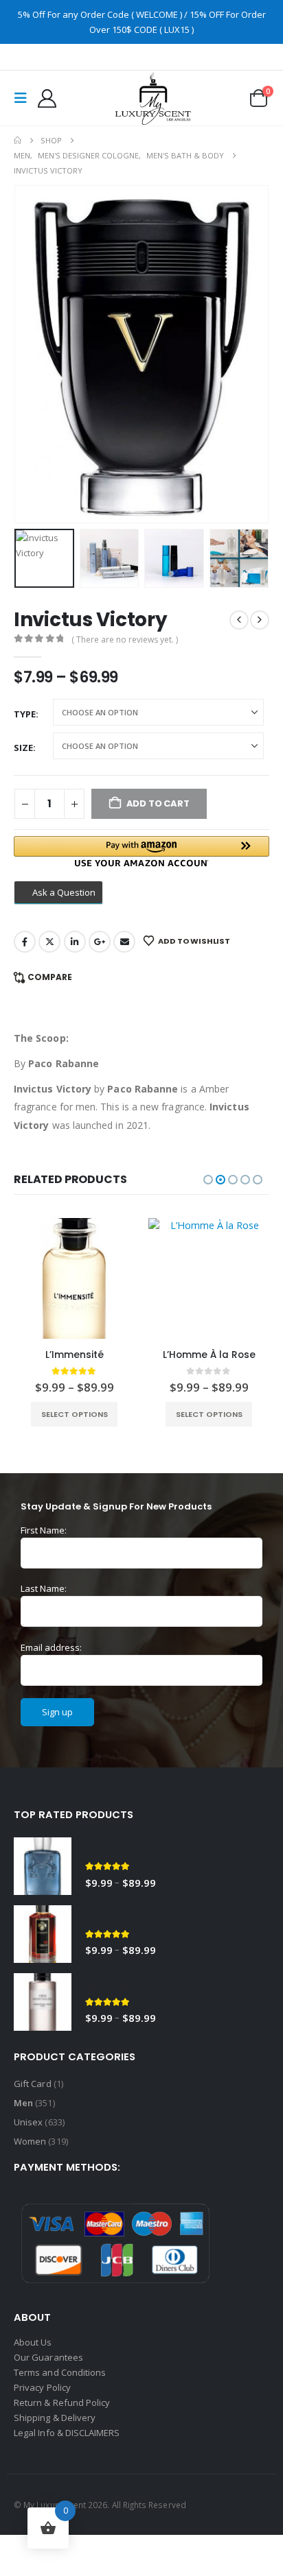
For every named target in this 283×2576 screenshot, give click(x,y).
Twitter (49, 942)
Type (25, 714)
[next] (260, 620)
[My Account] (47, 98)
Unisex (28, 2122)
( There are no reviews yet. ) (125, 640)
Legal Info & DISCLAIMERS (67, 2433)
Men (23, 2103)
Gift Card (33, 2084)
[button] (25, 98)
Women (30, 2141)
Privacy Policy (42, 2387)
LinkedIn (75, 942)
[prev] (239, 620)
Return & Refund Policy (62, 2402)
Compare (50, 977)
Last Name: (44, 1588)
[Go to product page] (74, 1278)
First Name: (44, 1530)
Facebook (25, 942)
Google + (100, 942)
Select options (75, 1414)
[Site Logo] (153, 98)
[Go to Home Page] (18, 141)
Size (23, 748)
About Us (33, 2342)
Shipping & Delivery (56, 2418)
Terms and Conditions (60, 2372)
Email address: (51, 1647)
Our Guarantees (48, 2357)
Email (124, 942)
